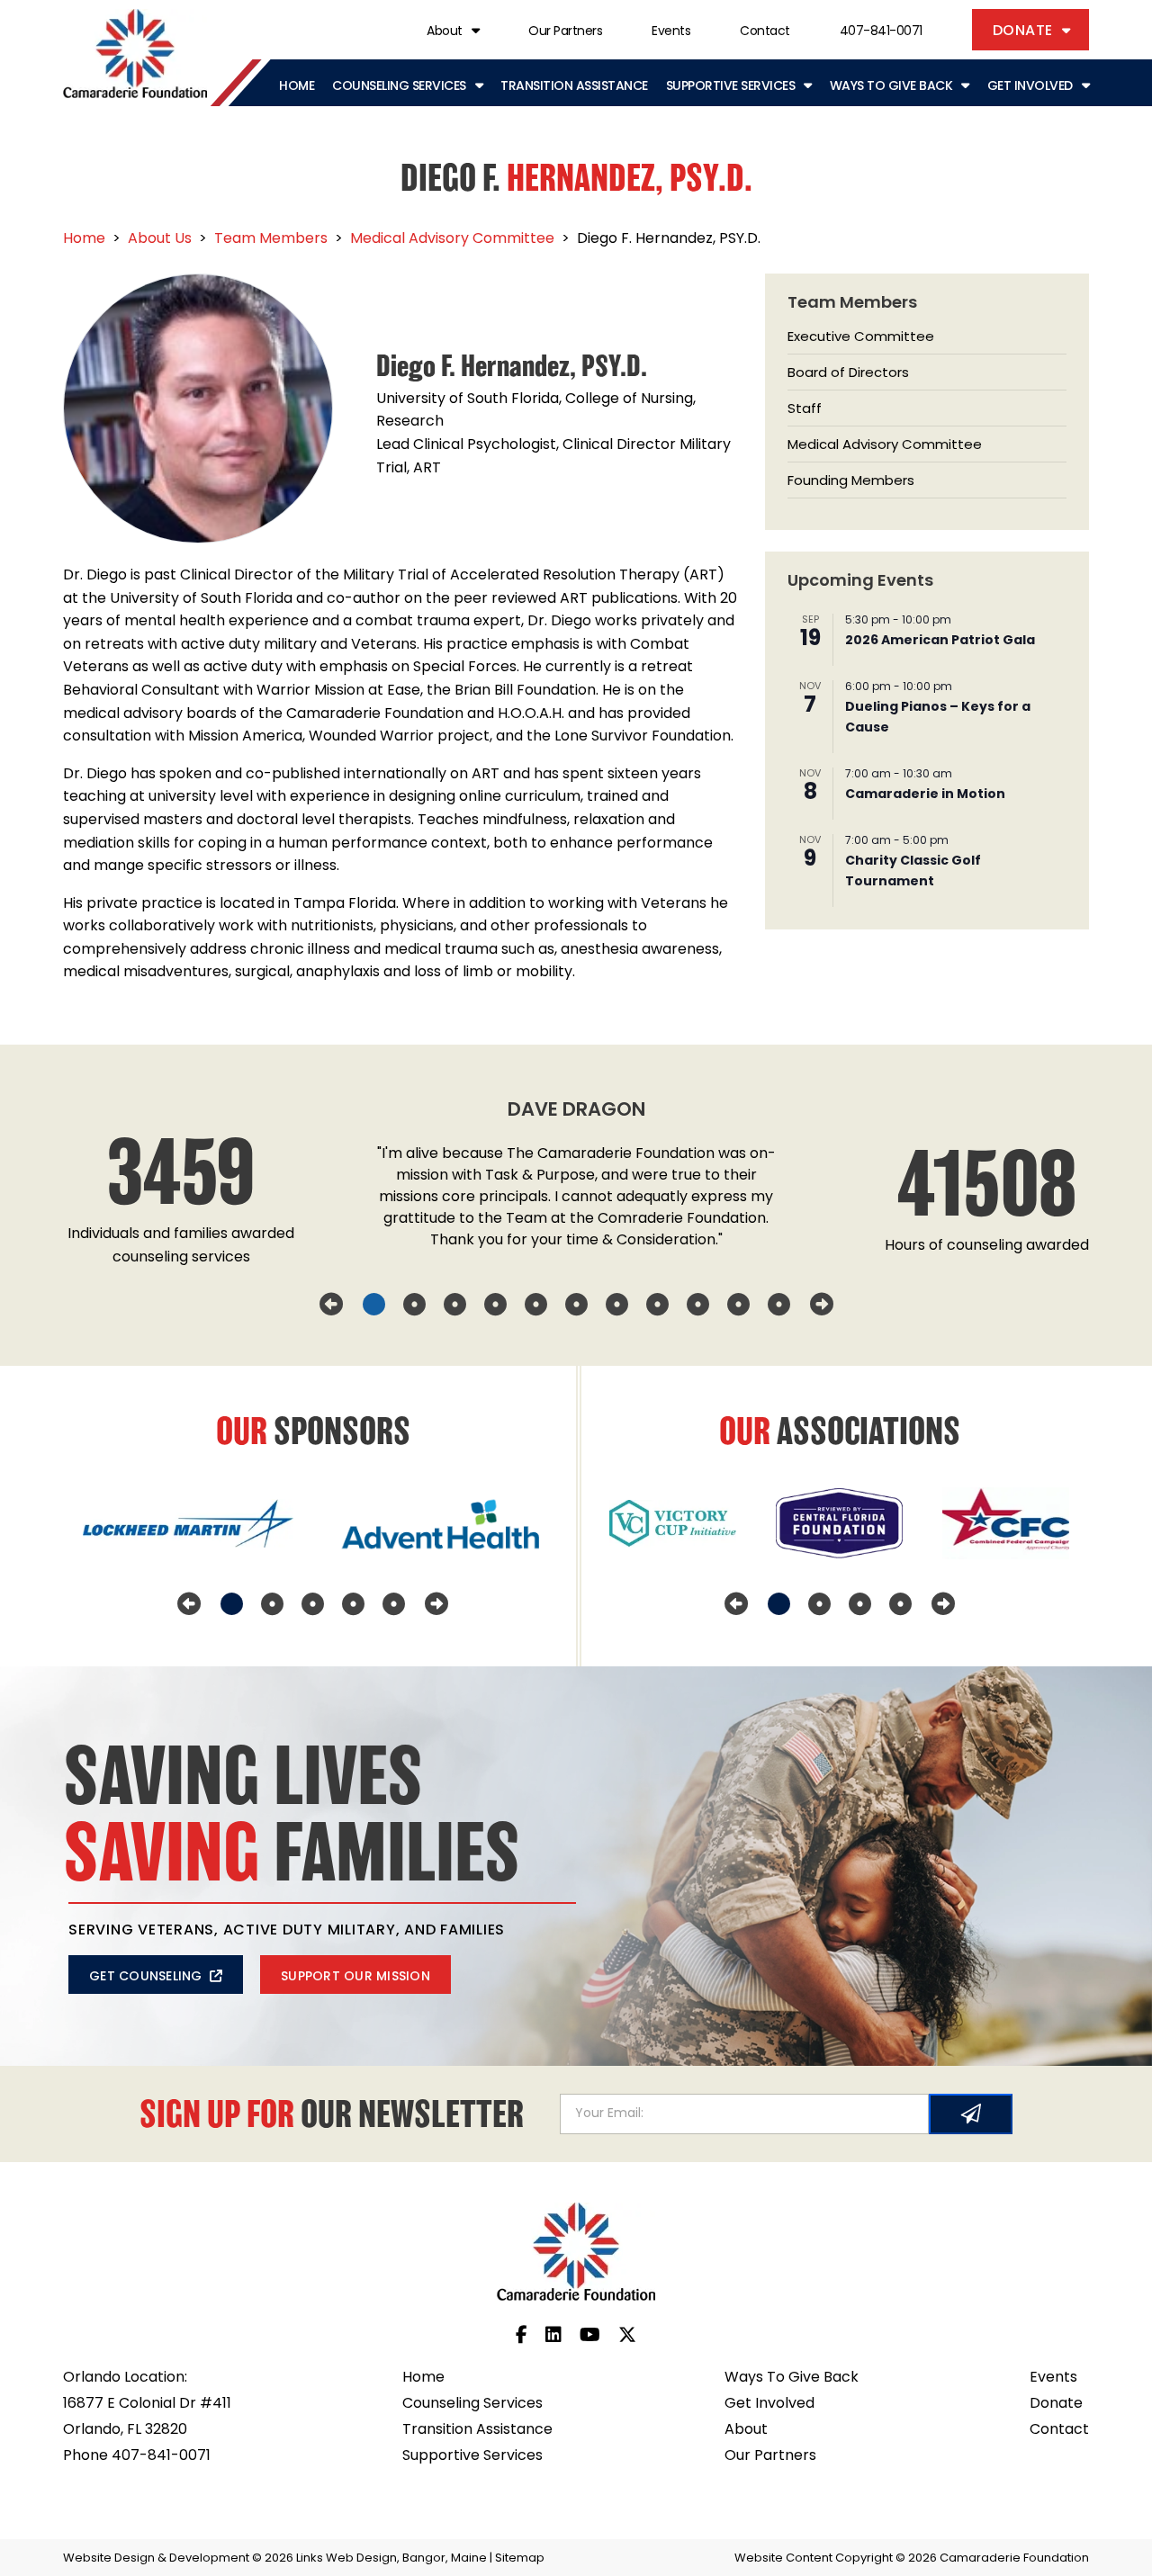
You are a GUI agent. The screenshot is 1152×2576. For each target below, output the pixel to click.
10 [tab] (738, 1305)
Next (822, 1305)
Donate (1023, 31)
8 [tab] (657, 1305)
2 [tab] (414, 1305)
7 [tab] (617, 1305)
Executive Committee (861, 338)
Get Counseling (146, 1977)
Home (297, 87)
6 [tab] (576, 1305)
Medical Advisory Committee (885, 446)
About (445, 32)
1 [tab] (374, 1305)
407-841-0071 (881, 32)
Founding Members (851, 482)
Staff (805, 410)
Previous (331, 1305)
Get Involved (1030, 87)
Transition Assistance (574, 87)
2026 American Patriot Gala (940, 641)
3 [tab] (455, 1305)
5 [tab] (536, 1305)
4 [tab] (495, 1305)
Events (671, 32)
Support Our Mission (355, 1977)
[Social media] (522, 2337)
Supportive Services (731, 87)
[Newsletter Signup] (971, 2114)
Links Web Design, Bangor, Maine (393, 2558)
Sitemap (520, 2558)
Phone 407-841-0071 (137, 2456)
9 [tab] (698, 1305)
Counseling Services (399, 87)
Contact (765, 32)
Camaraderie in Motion (925, 795)
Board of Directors (848, 374)
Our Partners (565, 32)
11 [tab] (779, 1305)
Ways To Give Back (891, 87)
